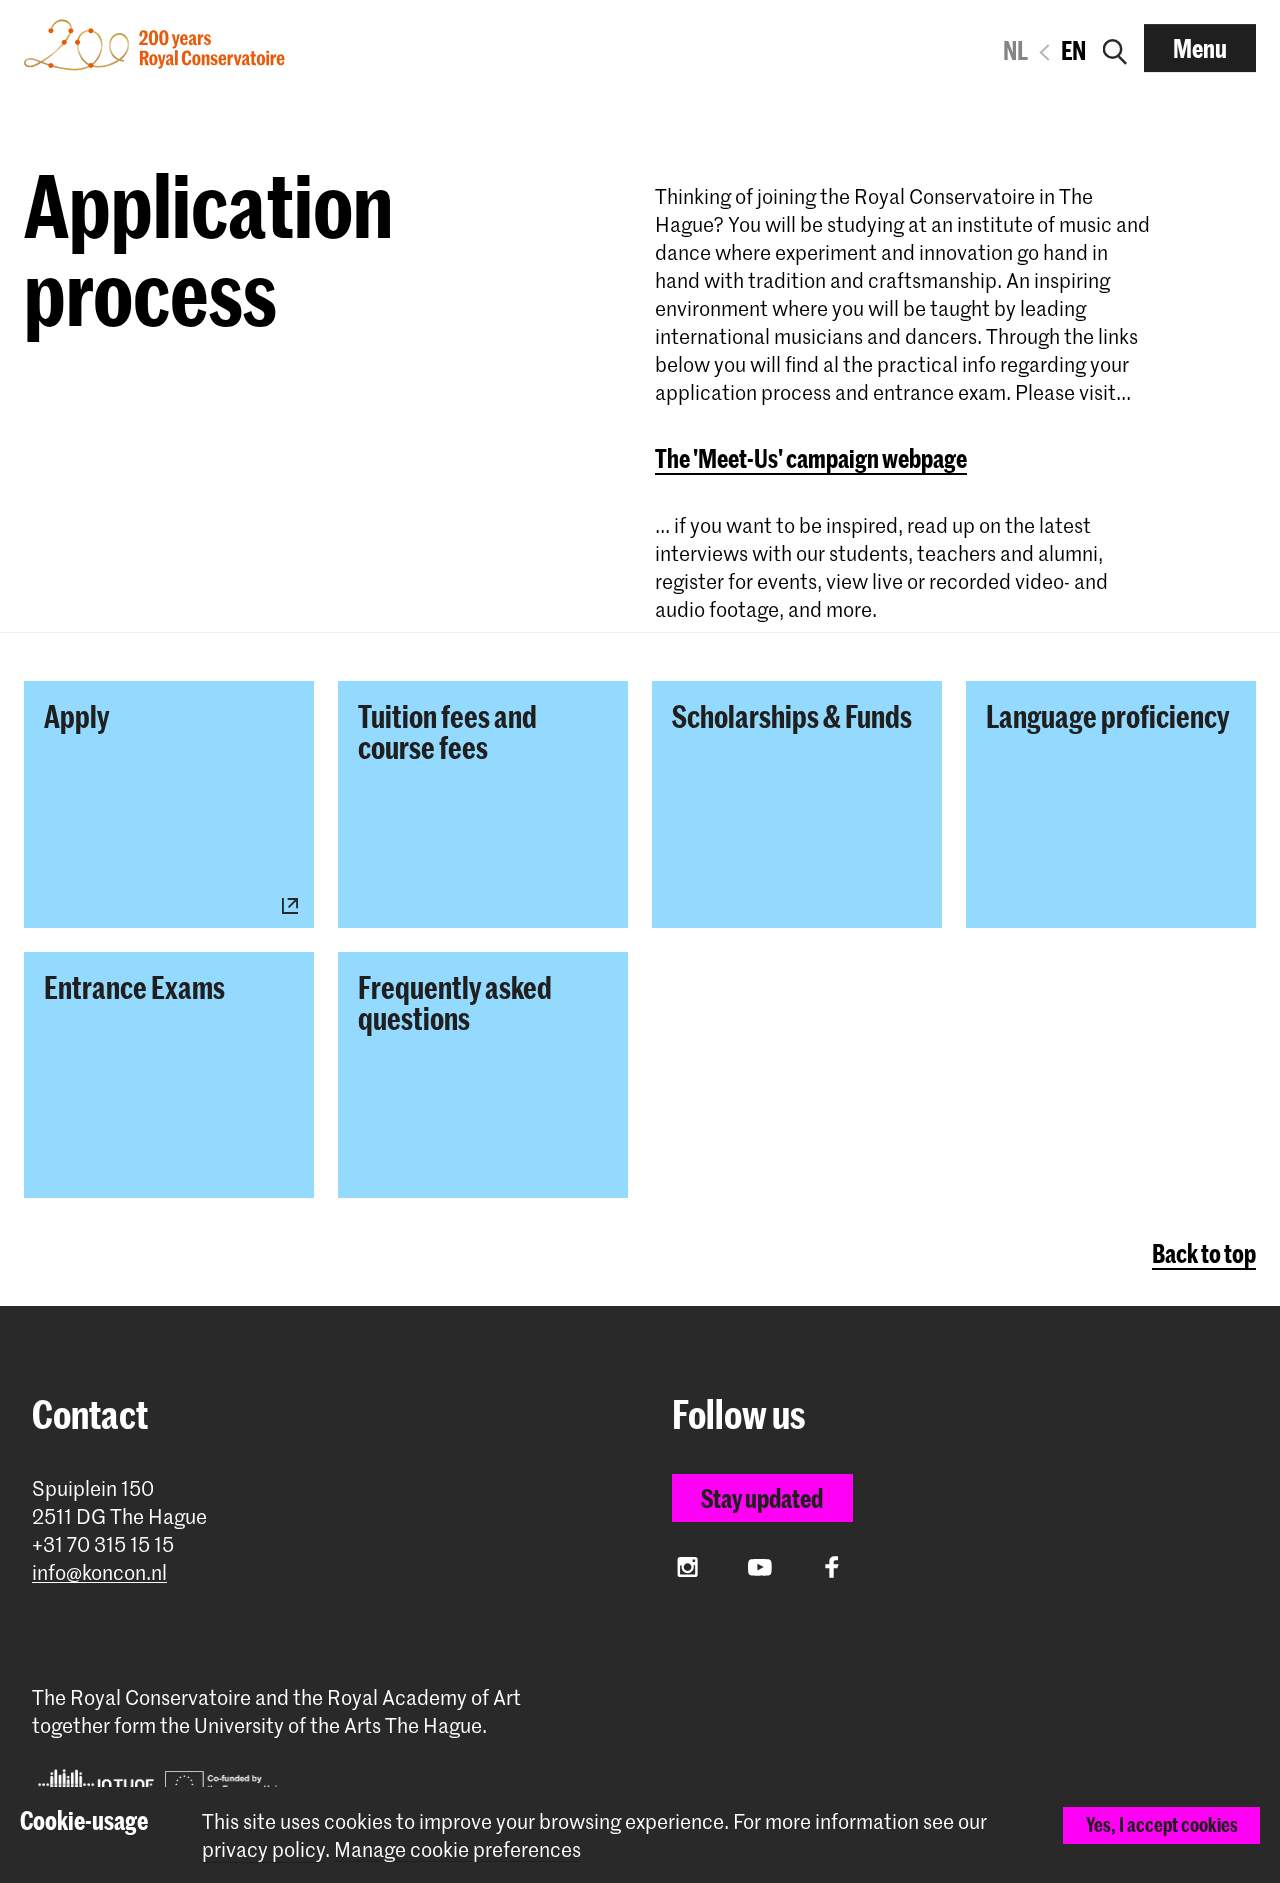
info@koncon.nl (99, 1572)
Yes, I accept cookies (1162, 1824)
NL (1015, 50)
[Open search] (1115, 48)
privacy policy (263, 1849)
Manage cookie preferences (457, 1849)
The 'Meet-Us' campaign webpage (811, 458)
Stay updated (762, 1498)
